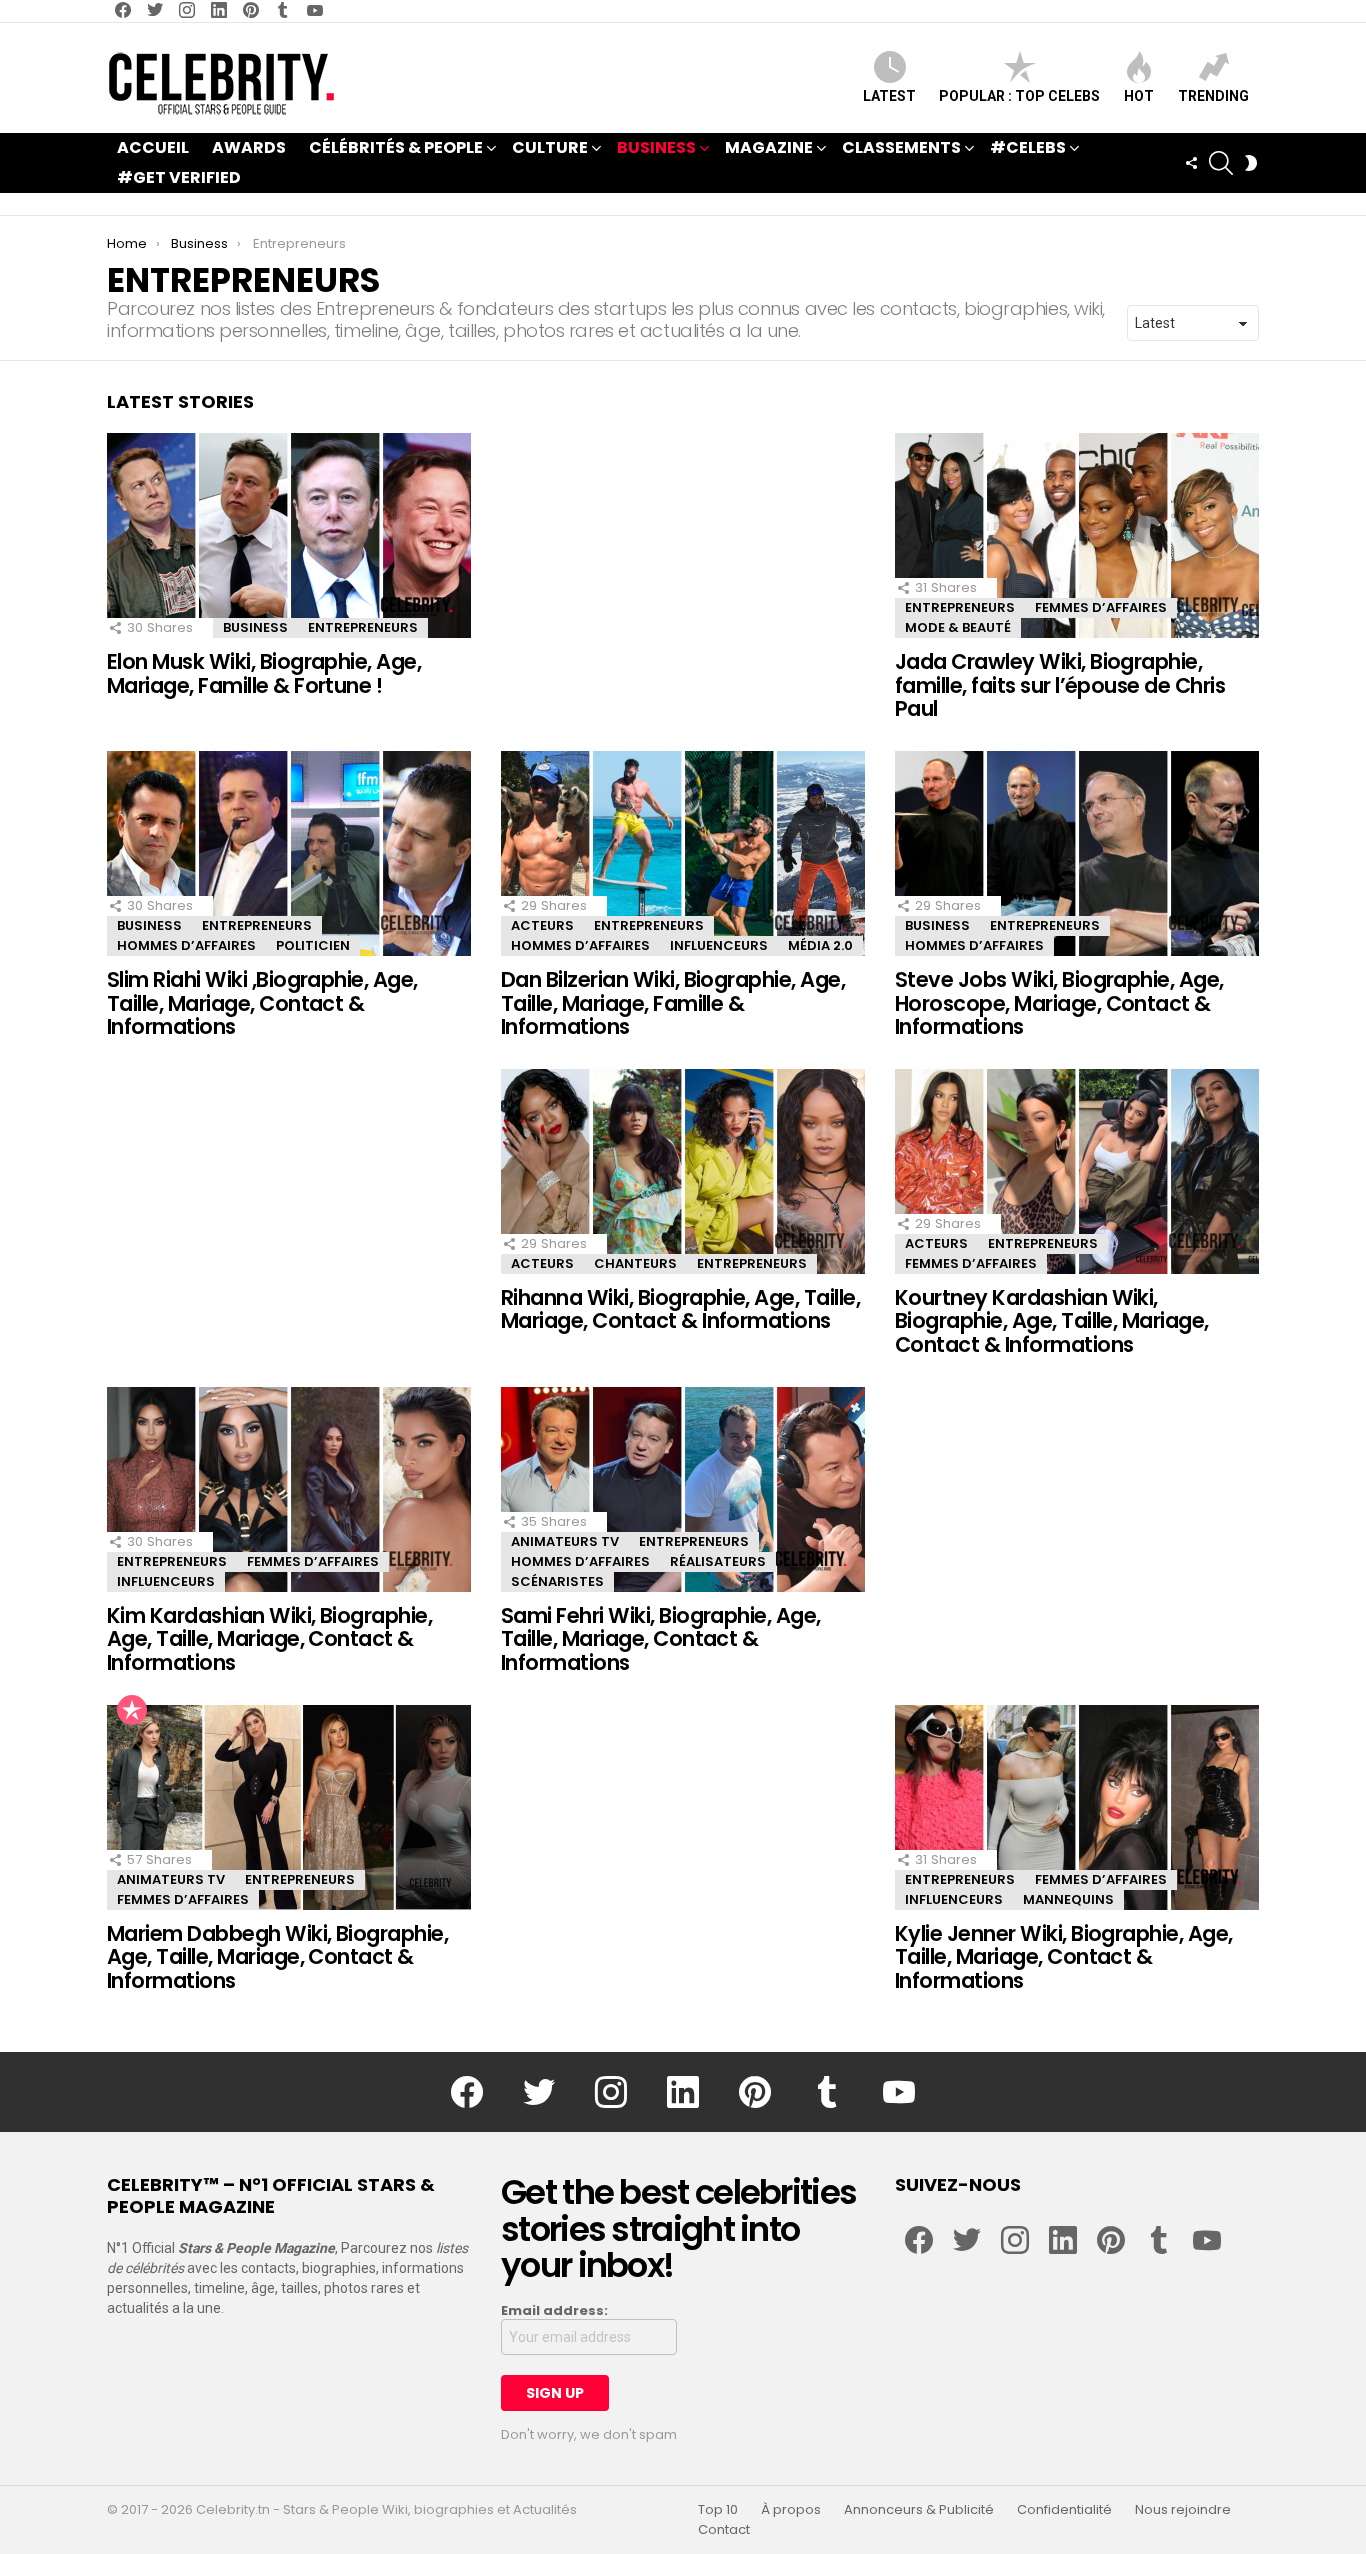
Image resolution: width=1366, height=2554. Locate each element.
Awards (249, 147)
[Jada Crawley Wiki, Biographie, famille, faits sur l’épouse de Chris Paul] (1077, 535)
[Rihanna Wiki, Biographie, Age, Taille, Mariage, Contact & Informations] (683, 1171)
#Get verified (179, 177)
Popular (132, 1710)
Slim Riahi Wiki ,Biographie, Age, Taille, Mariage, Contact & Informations (262, 1003)
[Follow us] (1191, 163)
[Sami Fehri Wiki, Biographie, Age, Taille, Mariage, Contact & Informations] (683, 1489)
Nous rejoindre (1183, 2510)
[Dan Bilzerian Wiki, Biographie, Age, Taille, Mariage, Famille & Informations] (683, 853)
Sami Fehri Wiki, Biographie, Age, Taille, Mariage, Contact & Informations (661, 1639)
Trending (1213, 96)
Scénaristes (557, 1581)
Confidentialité (1064, 2510)
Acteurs (542, 925)
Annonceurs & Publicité (919, 2510)
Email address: (554, 2311)
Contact (724, 2530)
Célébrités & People (396, 147)
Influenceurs (719, 945)
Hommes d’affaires (186, 945)
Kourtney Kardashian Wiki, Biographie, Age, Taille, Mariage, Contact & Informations (1052, 1321)
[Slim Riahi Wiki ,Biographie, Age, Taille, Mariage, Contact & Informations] (289, 853)
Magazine (769, 147)
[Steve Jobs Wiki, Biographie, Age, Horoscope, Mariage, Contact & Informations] (1077, 853)
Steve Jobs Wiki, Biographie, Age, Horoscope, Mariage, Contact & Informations (1059, 1003)
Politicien (313, 945)
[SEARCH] (1221, 163)
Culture (550, 147)
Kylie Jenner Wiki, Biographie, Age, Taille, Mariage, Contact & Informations (1064, 1957)
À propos (791, 2510)
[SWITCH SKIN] (1251, 163)
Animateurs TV (565, 1541)
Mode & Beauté (958, 627)
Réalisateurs (718, 1561)
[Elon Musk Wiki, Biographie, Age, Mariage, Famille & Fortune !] (289, 535)
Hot (1139, 96)
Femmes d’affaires (1101, 607)
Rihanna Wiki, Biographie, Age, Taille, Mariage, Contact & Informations (680, 1309)
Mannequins (1068, 1899)
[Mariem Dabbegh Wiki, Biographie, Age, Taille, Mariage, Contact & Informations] (289, 1807)
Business (656, 147)
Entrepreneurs (363, 627)
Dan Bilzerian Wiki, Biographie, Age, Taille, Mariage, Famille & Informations (673, 1003)
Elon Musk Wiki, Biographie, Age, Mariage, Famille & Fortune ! (264, 673)
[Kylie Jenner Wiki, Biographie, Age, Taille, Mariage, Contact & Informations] (1077, 1807)
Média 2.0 (820, 945)
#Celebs (1028, 147)
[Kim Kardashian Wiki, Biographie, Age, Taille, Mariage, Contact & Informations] (289, 1489)
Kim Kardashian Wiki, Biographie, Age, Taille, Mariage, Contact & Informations (269, 1639)
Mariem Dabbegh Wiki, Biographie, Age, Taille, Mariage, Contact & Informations (277, 1957)
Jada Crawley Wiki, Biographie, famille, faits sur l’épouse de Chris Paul (1060, 685)
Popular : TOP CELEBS (1019, 96)
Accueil (153, 147)
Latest (889, 96)
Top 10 (718, 2510)
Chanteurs (635, 1263)
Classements (901, 147)
